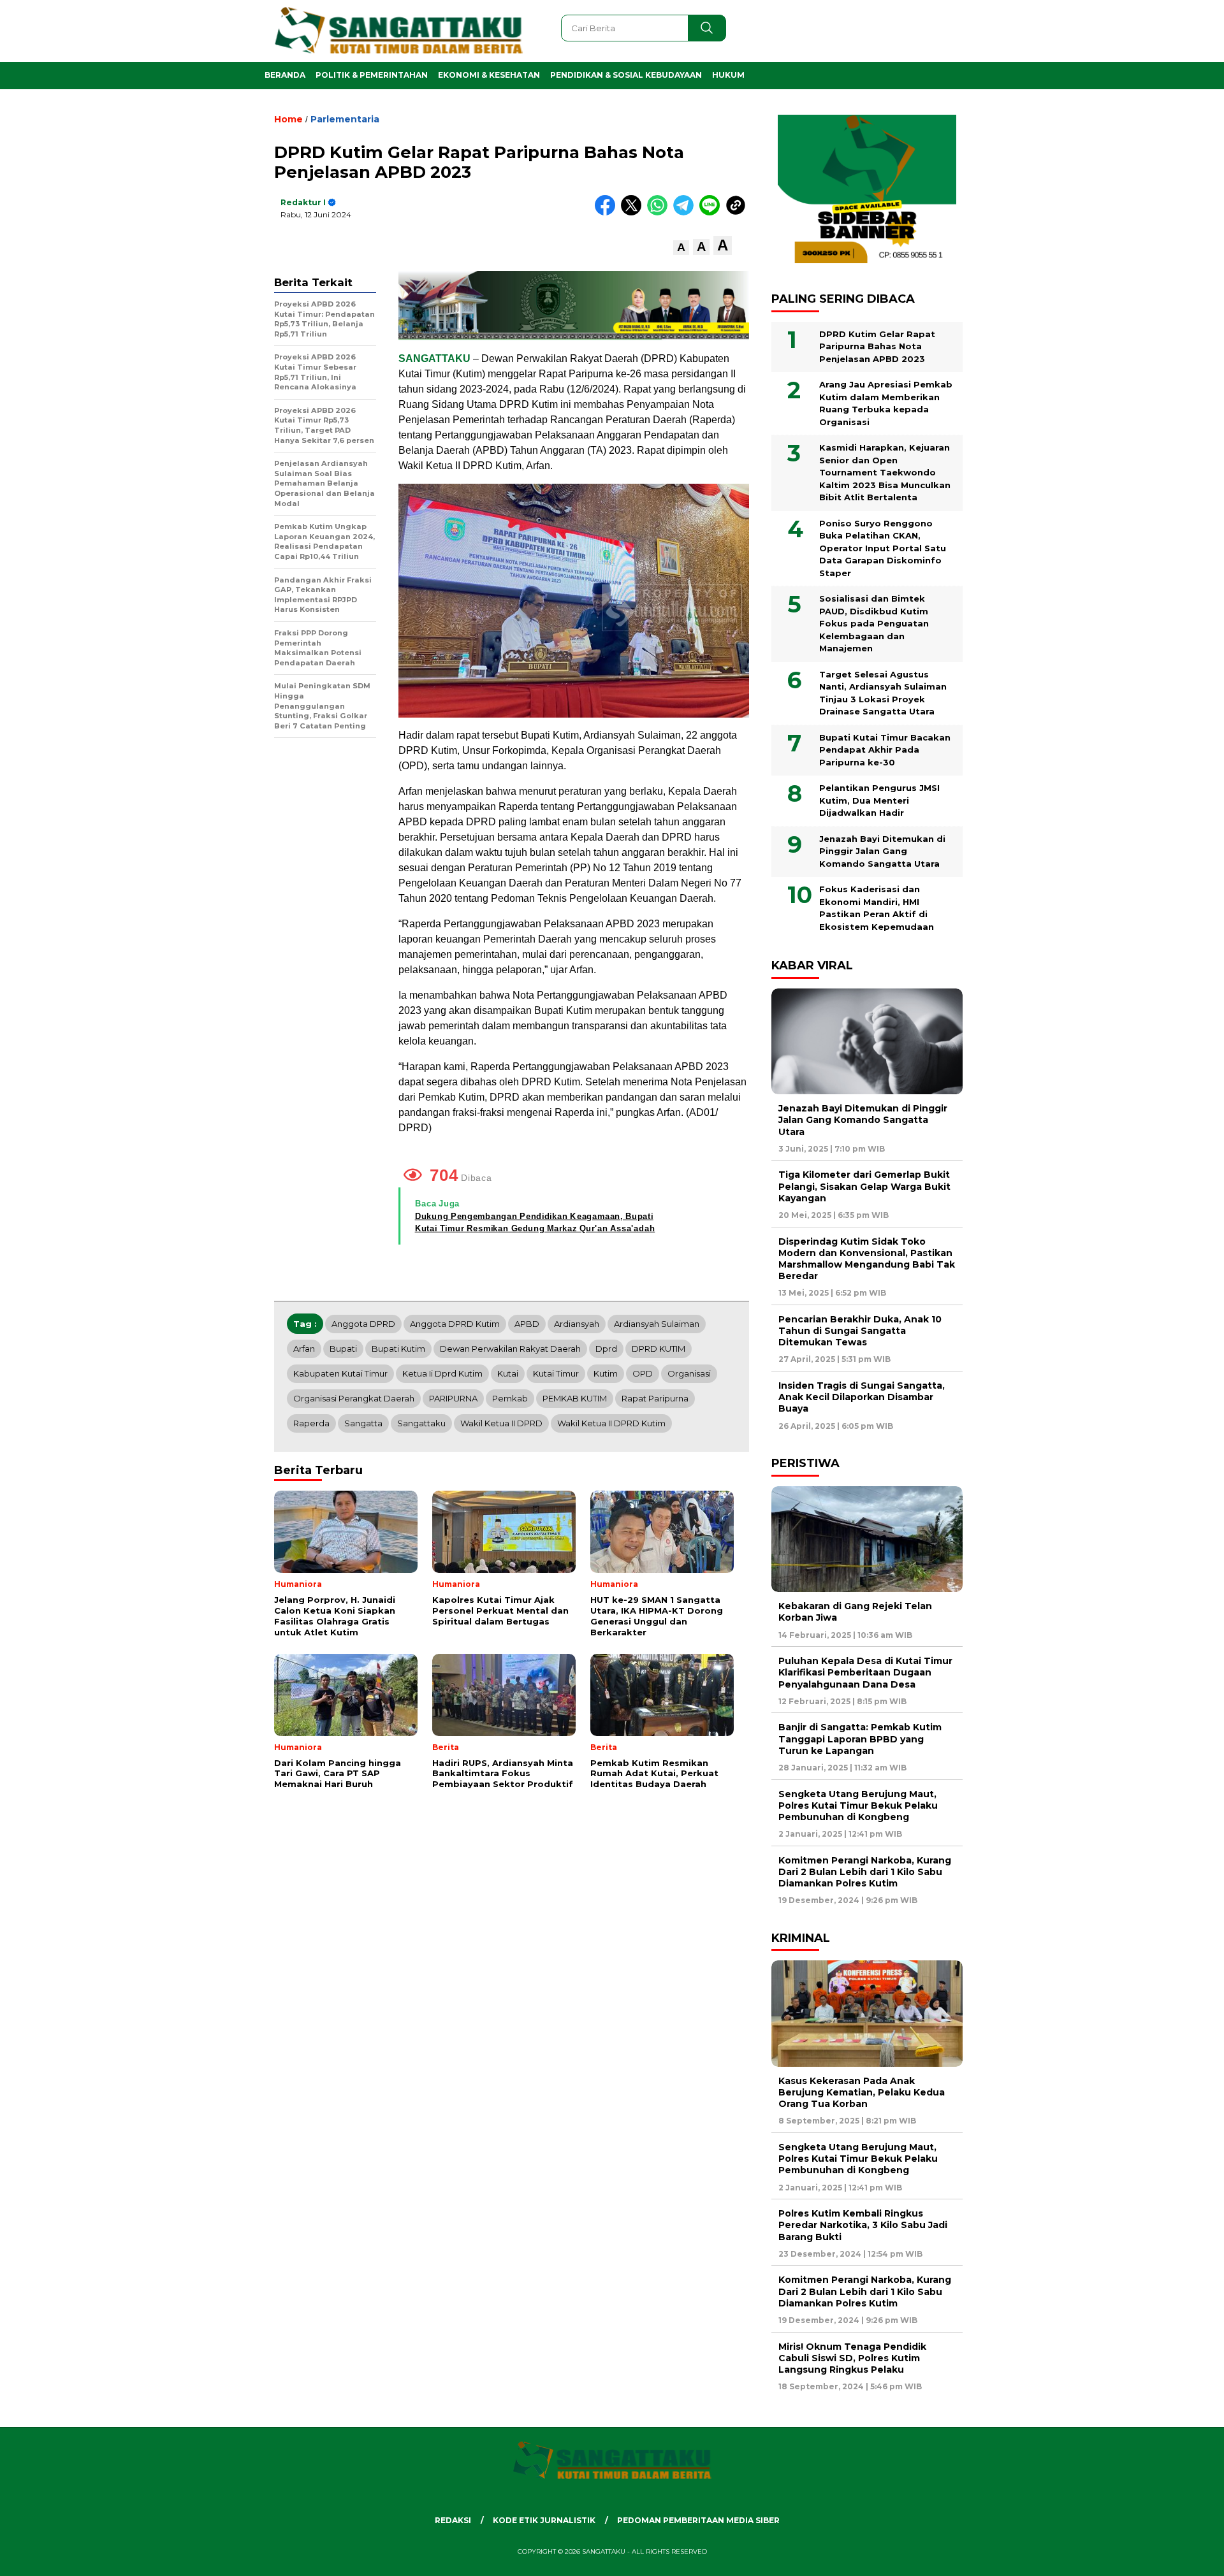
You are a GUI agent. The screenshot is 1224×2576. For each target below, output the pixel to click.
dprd (606, 1349)
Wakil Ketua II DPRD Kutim (611, 1423)
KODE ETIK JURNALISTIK (544, 2520)
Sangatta (363, 1423)
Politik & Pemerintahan (372, 75)
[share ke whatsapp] (660, 213)
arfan (304, 1349)
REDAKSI (453, 2520)
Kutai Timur (556, 1373)
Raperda (311, 1423)
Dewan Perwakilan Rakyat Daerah (510, 1349)
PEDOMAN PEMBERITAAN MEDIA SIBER (698, 2520)
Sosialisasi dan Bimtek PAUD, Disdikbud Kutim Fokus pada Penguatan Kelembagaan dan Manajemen (874, 623)
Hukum (728, 75)
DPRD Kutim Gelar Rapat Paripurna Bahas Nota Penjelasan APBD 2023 (877, 346)
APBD (527, 1324)
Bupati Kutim (398, 1349)
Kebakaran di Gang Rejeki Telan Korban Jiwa (855, 1612)
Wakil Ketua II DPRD (501, 1423)
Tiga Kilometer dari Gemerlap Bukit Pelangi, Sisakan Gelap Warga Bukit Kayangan (864, 1186)
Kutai (508, 1373)
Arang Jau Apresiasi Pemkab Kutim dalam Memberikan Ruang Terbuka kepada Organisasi (886, 403)
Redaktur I (303, 202)
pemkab (510, 1398)
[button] (681, 248)
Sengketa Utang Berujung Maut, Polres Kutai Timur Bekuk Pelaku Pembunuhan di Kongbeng (858, 1805)
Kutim (606, 1373)
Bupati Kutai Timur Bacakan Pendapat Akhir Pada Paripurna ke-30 (885, 750)
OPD (643, 1373)
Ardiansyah (577, 1324)
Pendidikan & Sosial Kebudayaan (626, 75)
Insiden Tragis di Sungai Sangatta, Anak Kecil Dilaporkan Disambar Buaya (862, 1397)
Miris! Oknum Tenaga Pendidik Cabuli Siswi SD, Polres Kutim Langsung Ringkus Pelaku (852, 2358)
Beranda (285, 75)
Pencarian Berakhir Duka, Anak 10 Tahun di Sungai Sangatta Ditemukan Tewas (860, 1331)
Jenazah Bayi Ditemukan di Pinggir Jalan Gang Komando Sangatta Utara (882, 851)
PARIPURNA (453, 1398)
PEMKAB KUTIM (575, 1398)
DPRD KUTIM (659, 1349)
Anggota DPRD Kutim (455, 1324)
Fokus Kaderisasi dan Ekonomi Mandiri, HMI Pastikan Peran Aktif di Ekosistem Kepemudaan (877, 908)
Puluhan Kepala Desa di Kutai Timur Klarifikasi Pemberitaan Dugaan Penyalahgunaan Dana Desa (865, 1672)
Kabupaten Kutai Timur (340, 1373)
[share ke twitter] (634, 213)
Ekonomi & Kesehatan (489, 75)
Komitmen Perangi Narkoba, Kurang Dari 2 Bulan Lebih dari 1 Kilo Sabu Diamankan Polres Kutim (865, 1872)
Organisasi (689, 1373)
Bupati (343, 1349)
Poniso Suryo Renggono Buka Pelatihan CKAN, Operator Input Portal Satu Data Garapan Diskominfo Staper (883, 548)
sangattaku (421, 1423)
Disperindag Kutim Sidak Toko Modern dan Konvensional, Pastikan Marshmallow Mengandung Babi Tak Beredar (867, 1259)
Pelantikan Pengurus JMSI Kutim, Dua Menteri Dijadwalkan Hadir (879, 800)
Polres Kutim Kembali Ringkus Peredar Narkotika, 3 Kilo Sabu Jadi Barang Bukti (863, 2225)
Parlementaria (345, 119)
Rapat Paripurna (655, 1398)
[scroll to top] (1177, 2556)
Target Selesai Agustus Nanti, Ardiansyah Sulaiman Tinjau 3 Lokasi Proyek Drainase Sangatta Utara (883, 693)
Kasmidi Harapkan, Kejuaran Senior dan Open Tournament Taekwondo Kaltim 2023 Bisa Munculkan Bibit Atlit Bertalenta (885, 472)
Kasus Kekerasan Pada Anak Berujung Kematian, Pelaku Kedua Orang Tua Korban (862, 2092)
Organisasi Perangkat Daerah (354, 1398)
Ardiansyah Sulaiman (657, 1324)
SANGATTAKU (434, 358)
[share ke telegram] (686, 213)
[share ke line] (712, 213)
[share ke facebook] (608, 213)
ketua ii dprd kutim (442, 1373)
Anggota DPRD (363, 1324)
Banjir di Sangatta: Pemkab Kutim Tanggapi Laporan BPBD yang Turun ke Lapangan (860, 1739)
